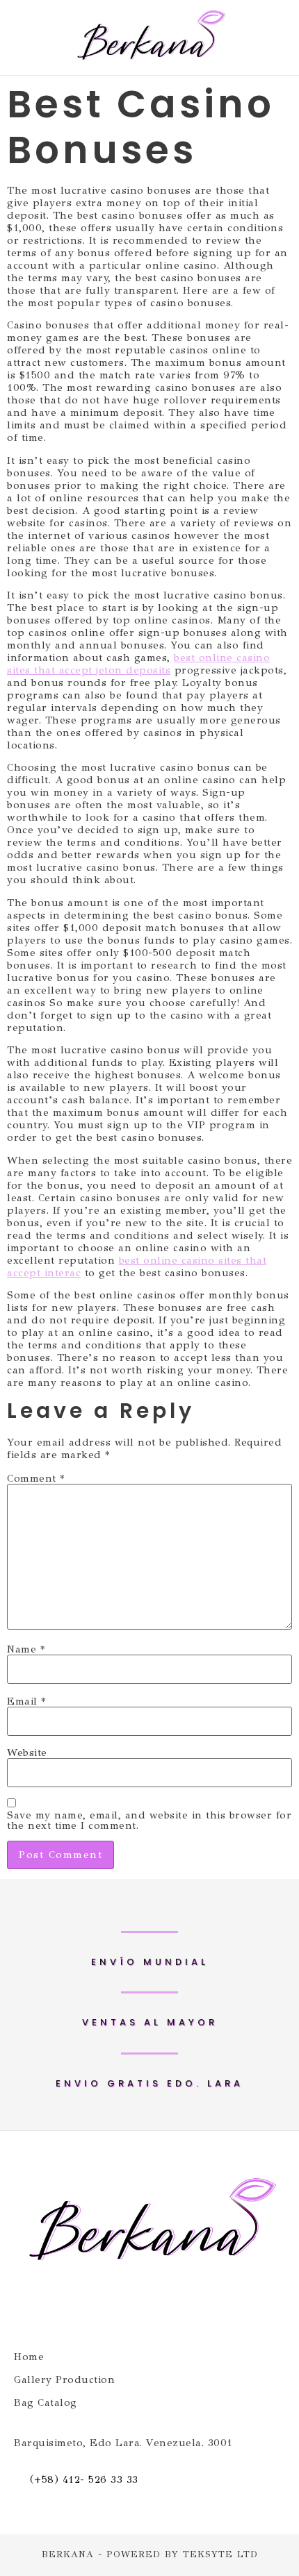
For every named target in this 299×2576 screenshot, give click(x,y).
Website (27, 1753)
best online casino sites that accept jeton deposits (138, 664)
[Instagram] (176, 2309)
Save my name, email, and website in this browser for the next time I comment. (149, 1821)
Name (26, 1649)
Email (26, 1701)
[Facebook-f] (123, 2309)
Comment (36, 1479)
